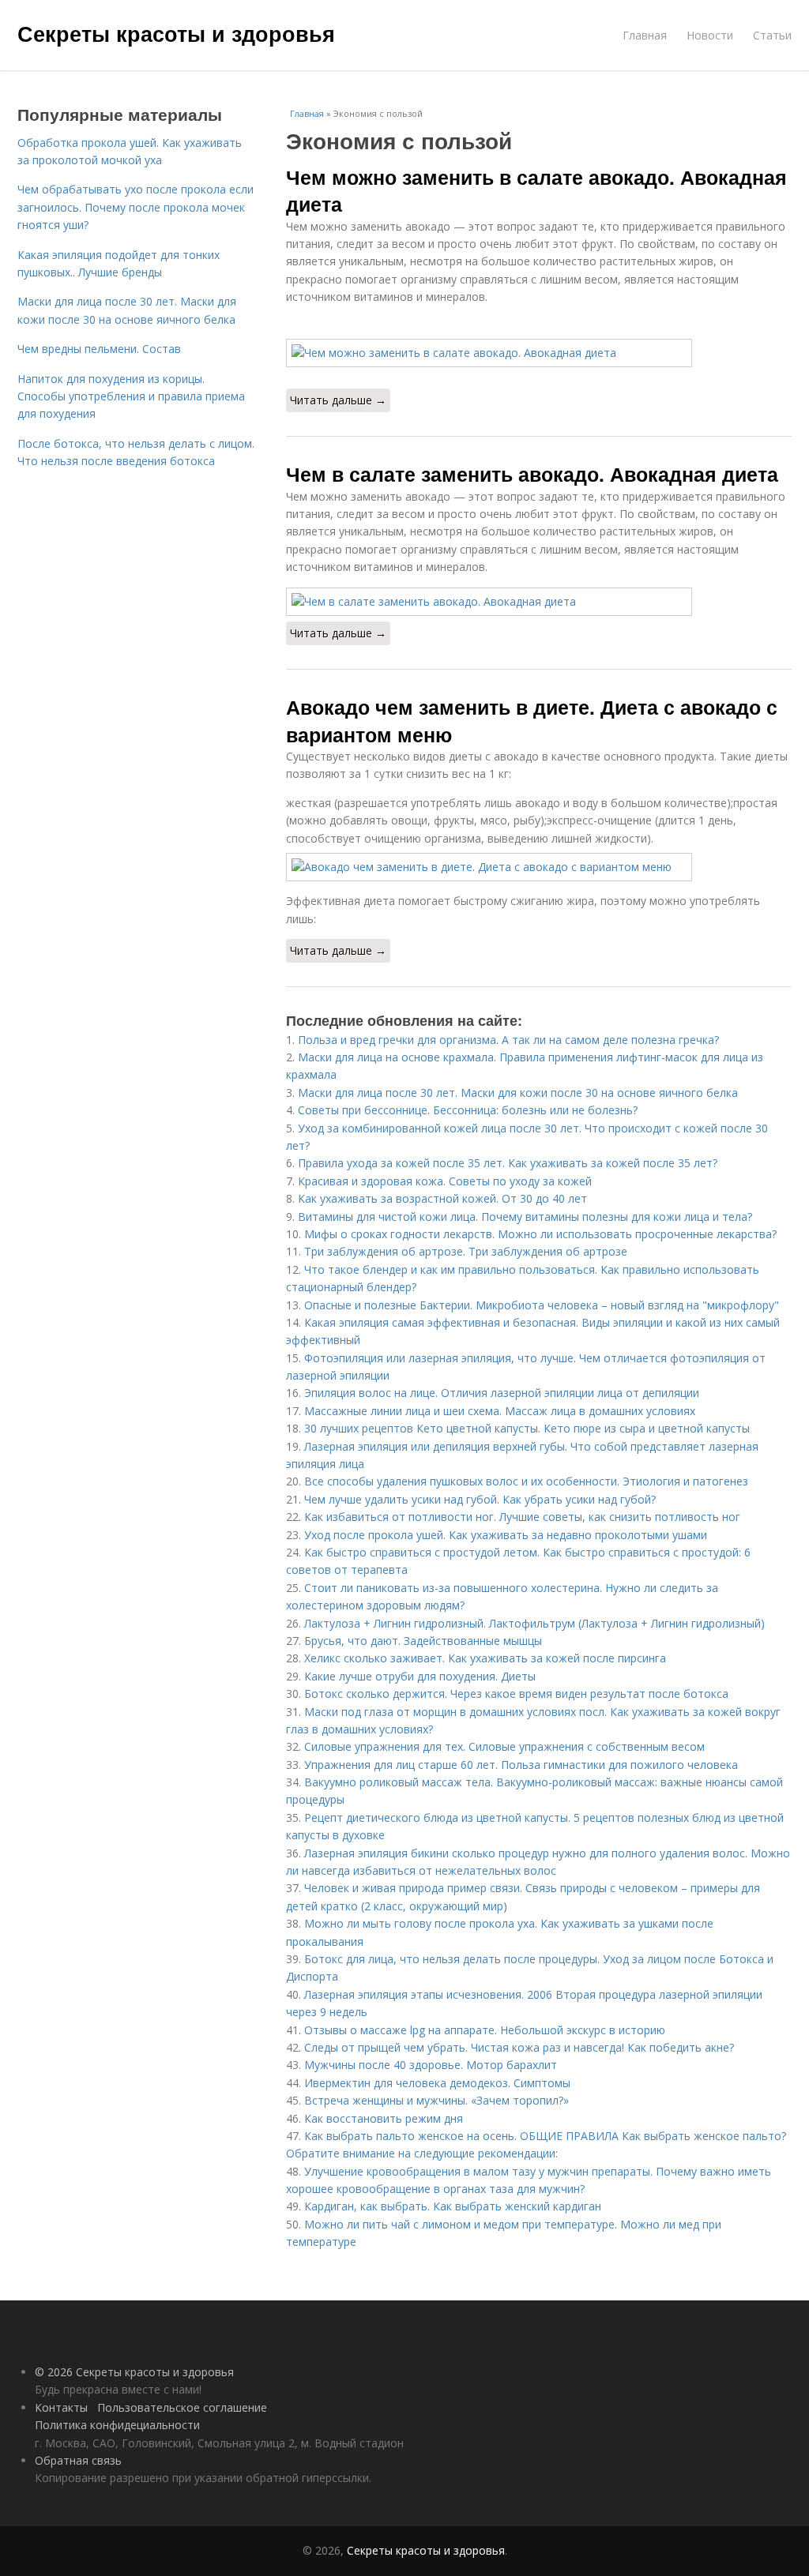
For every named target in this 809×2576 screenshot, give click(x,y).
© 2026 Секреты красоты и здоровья (134, 2372)
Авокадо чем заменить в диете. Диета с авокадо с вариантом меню (532, 720)
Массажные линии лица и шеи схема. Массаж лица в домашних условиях (500, 1411)
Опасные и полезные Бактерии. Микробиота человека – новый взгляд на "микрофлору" (542, 1305)
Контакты (61, 2407)
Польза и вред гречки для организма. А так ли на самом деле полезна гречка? (508, 1040)
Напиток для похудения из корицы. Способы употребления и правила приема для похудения (131, 396)
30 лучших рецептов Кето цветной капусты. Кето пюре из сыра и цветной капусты (527, 1428)
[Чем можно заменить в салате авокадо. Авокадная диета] (539, 353)
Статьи (772, 35)
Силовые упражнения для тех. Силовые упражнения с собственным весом (504, 1746)
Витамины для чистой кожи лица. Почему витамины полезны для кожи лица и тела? (525, 1217)
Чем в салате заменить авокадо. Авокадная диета (532, 474)
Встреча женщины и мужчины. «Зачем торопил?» (436, 2100)
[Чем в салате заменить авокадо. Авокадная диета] (539, 602)
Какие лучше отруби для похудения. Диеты (420, 1676)
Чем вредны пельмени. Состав (99, 349)
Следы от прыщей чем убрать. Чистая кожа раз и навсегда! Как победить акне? (519, 2047)
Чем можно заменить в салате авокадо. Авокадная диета (536, 190)
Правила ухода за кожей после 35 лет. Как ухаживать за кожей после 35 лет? (508, 1163)
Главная (645, 35)
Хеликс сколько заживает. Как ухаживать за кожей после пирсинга (485, 1658)
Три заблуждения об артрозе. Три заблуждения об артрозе (466, 1251)
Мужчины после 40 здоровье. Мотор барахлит (431, 2065)
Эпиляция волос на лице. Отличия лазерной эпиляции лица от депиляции (502, 1393)
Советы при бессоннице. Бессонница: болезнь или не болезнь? (468, 1110)
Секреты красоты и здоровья (176, 33)
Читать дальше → (338, 400)
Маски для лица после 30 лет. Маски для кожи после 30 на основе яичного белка (518, 1093)
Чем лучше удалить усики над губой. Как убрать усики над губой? (480, 1499)
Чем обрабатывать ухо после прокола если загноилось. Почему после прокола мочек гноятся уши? (135, 207)
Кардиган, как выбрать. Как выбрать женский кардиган (453, 2206)
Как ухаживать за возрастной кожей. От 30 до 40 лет (442, 1198)
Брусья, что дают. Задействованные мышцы (423, 1641)
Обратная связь (78, 2460)
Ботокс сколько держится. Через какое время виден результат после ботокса (516, 1694)
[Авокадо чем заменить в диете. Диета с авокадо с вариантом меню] (539, 867)
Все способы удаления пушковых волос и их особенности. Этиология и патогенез (526, 1481)
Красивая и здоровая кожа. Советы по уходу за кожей (445, 1181)
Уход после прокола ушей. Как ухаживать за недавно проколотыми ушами (506, 1535)
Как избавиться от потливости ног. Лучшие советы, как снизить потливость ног (522, 1517)
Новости (710, 35)
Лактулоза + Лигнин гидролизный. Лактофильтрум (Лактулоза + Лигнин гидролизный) (534, 1623)
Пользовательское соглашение (182, 2407)
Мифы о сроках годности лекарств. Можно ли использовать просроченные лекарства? (540, 1234)
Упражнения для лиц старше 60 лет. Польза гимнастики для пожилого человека (521, 1765)
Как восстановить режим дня (384, 2118)
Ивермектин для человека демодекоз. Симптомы (437, 2083)
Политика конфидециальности (117, 2425)
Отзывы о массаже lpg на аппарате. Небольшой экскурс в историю (485, 2030)
